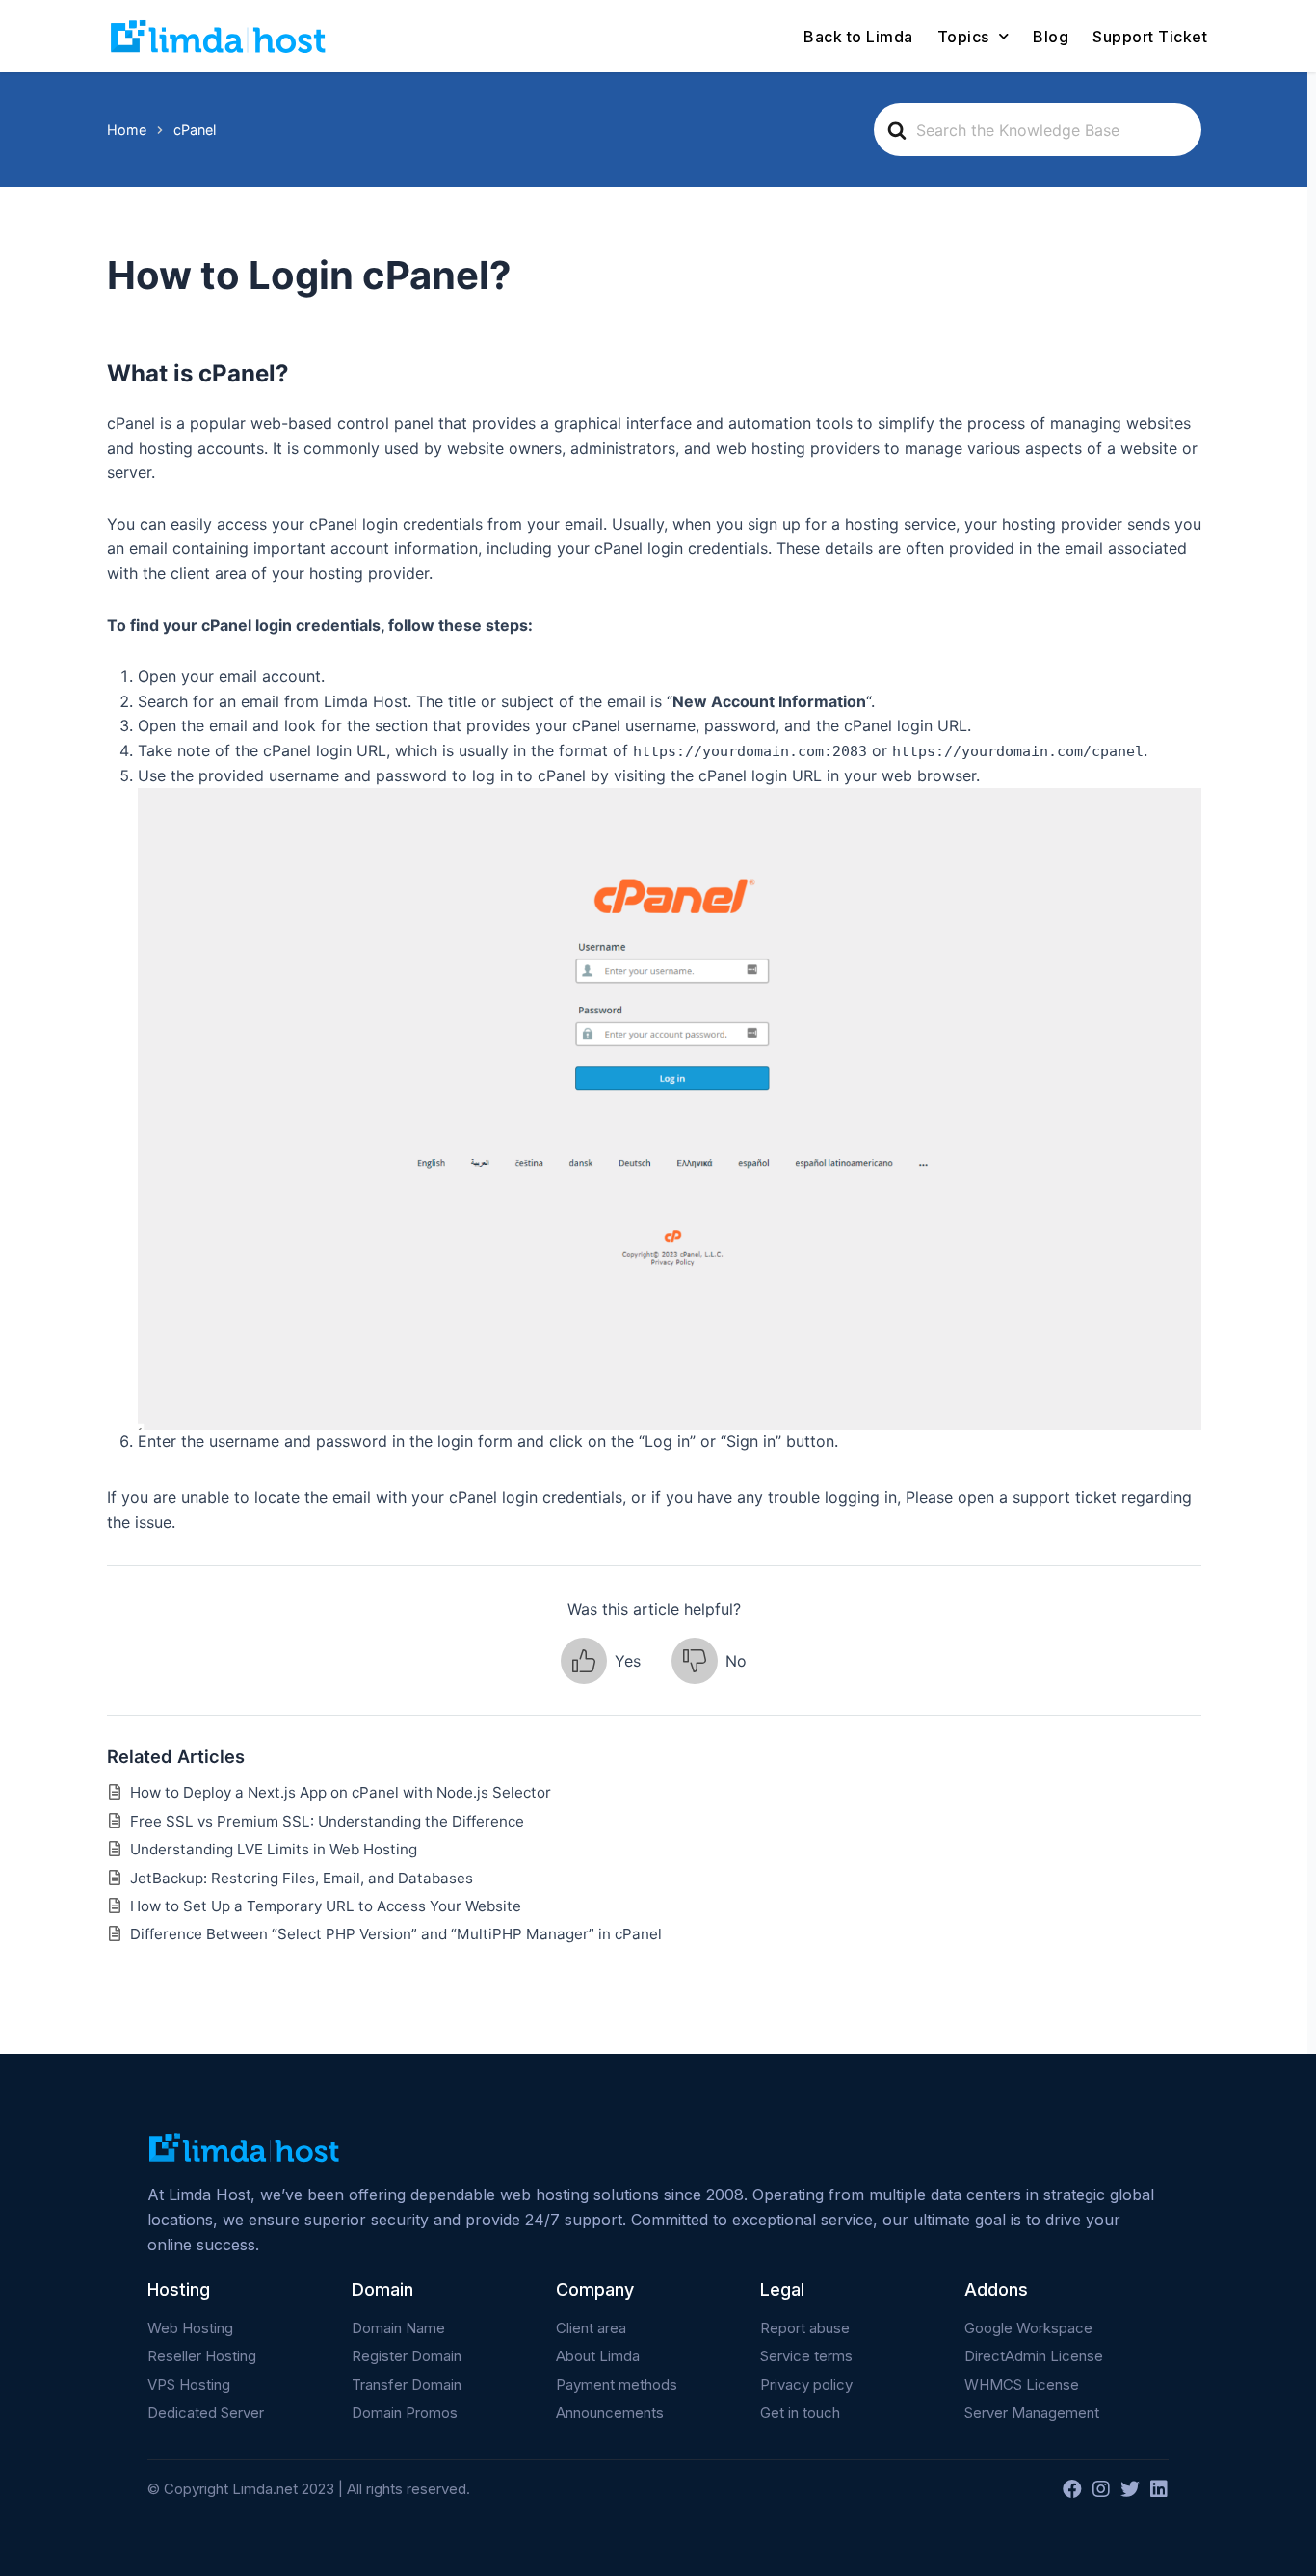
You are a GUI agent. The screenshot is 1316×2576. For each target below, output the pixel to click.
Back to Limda (858, 37)
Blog (1051, 37)
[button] (601, 1661)
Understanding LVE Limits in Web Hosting (274, 1849)
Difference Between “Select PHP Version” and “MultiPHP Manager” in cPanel (396, 1934)
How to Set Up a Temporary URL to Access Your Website (326, 1906)
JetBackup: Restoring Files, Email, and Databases (302, 1878)
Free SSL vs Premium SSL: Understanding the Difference (327, 1821)
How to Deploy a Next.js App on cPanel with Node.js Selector (341, 1792)
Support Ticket (1150, 37)
